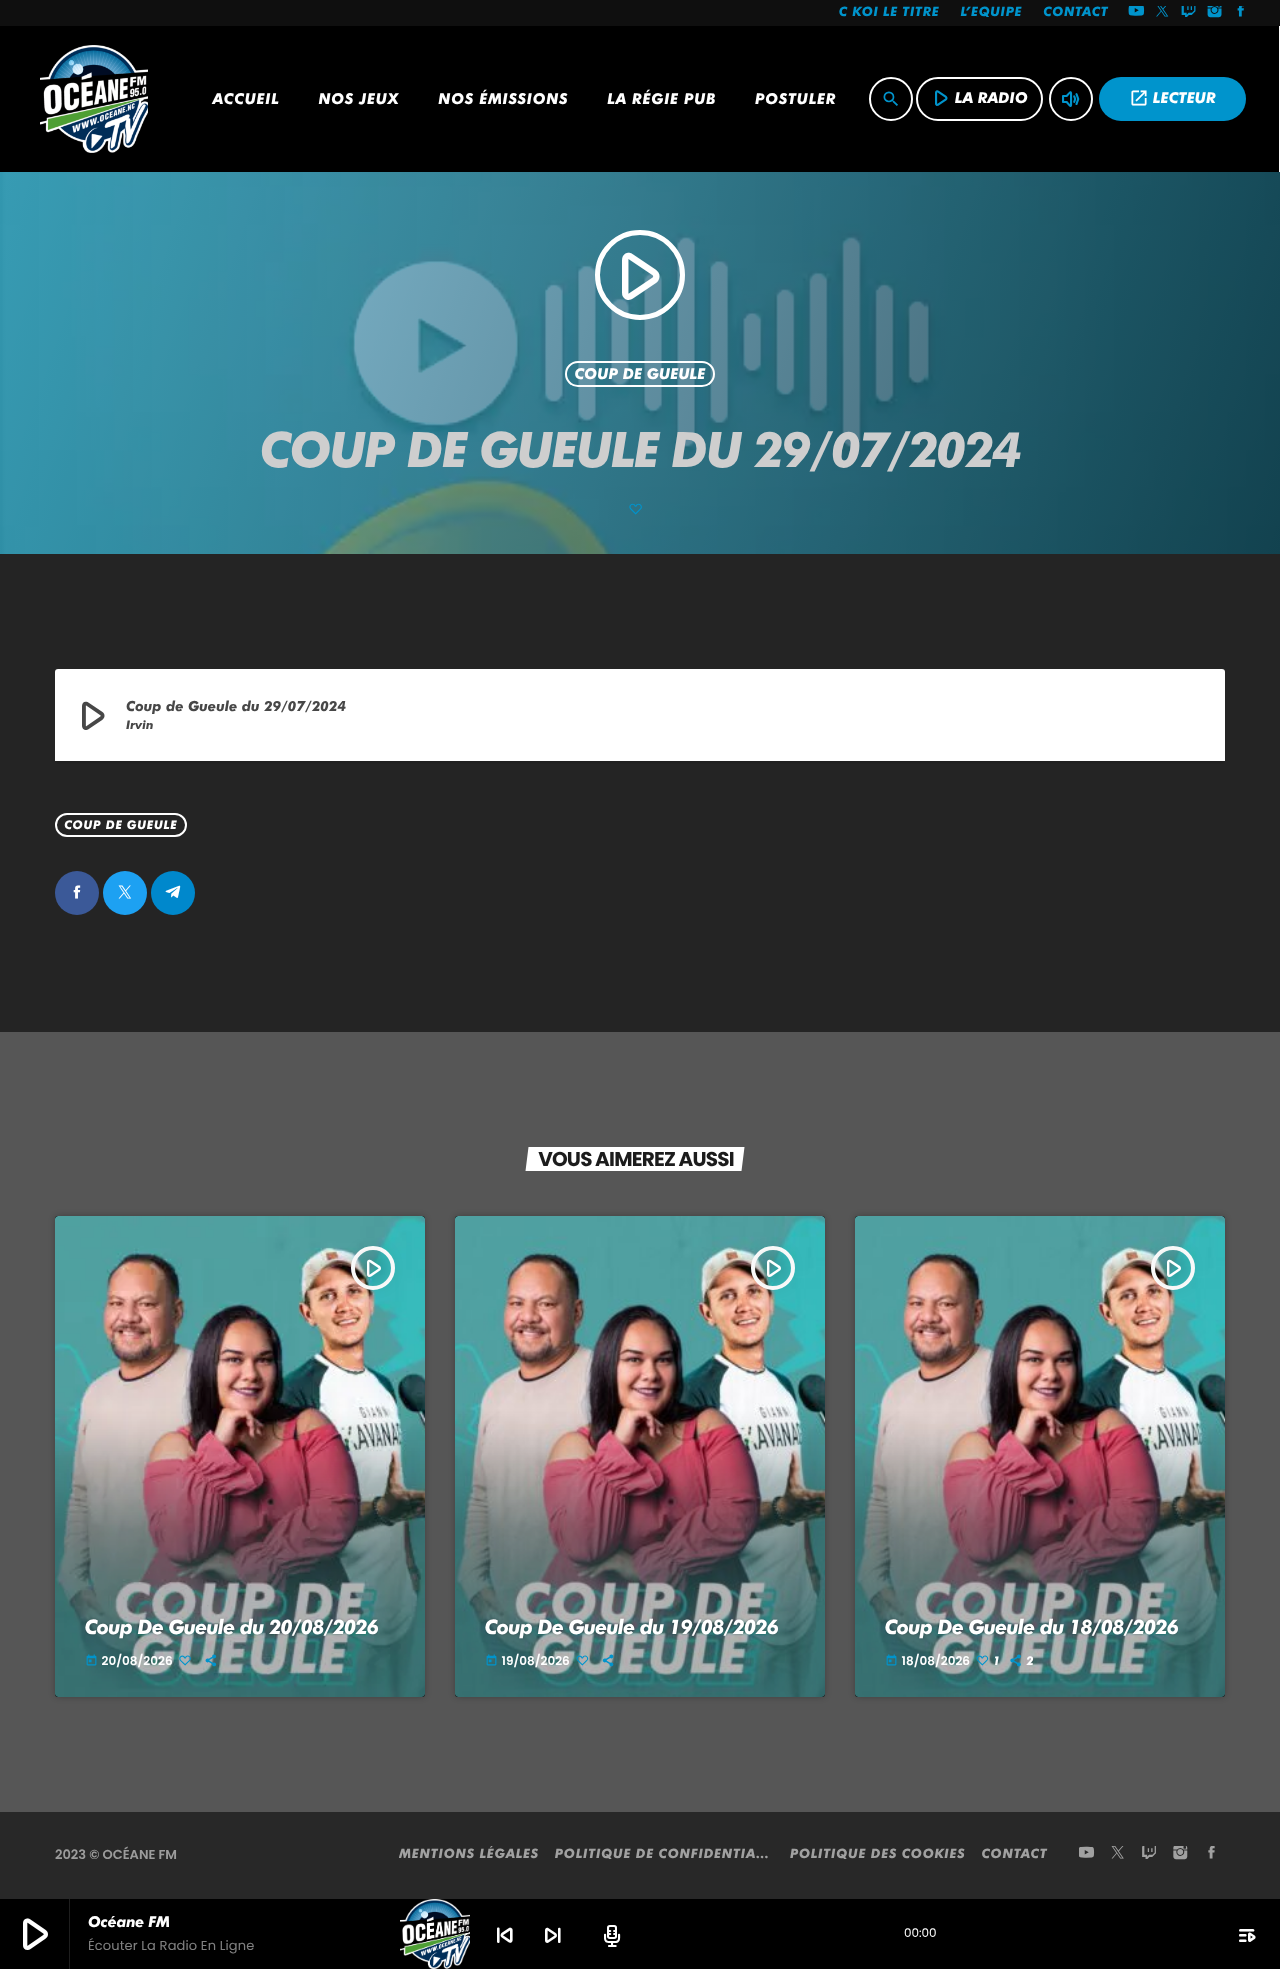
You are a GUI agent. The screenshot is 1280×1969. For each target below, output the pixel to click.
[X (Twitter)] (1163, 13)
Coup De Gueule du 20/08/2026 (232, 1627)
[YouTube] (1136, 13)
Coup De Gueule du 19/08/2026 (632, 1627)
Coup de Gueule (640, 374)
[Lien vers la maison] (94, 99)
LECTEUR (1172, 98)
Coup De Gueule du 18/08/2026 (1032, 1627)
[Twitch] (1189, 13)
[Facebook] (1241, 13)
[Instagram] (1215, 13)
